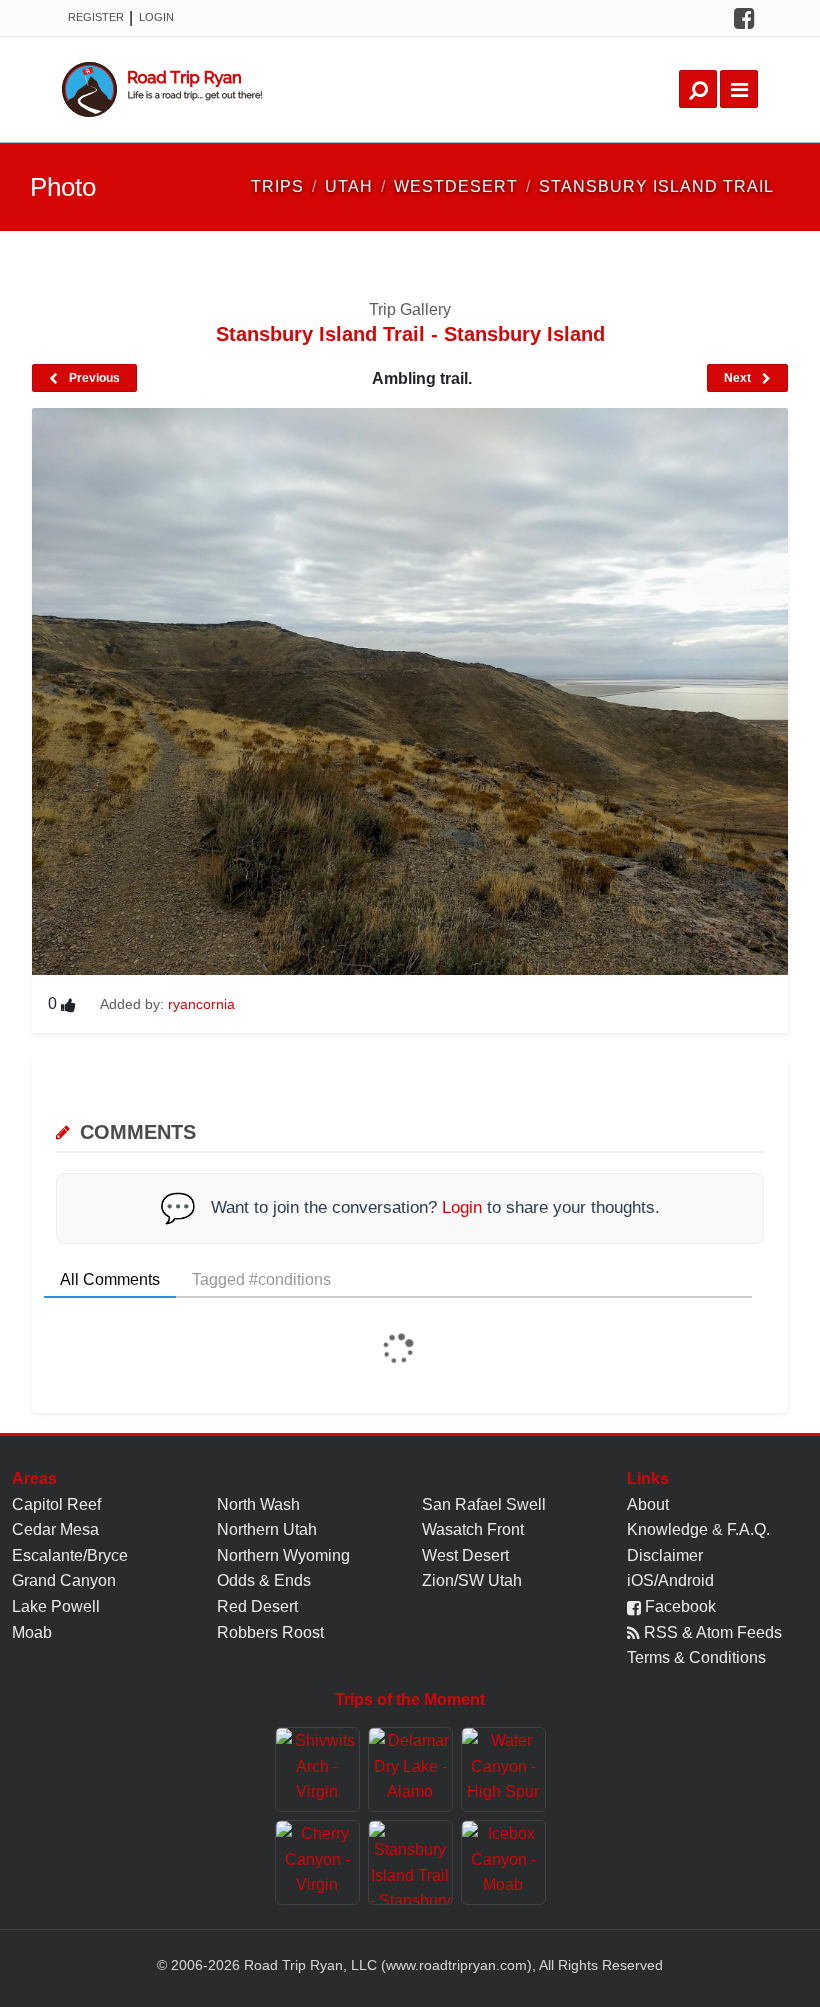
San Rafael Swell (484, 1504)
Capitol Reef (56, 1504)
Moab (32, 1632)
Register (96, 17)
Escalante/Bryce (70, 1555)
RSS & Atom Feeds (711, 1632)
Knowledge (667, 1529)
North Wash (258, 1504)
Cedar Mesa (55, 1529)
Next (739, 378)
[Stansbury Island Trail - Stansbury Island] (410, 1862)
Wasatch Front (473, 1529)
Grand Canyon (64, 1580)
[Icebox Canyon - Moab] (503, 1862)
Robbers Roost (270, 1632)
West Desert (465, 1555)
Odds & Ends (264, 1580)
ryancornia (201, 1004)
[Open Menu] (739, 89)
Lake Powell (56, 1606)
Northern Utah (267, 1529)
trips (277, 186)
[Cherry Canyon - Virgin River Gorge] (317, 1862)
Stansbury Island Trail (656, 186)
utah (349, 186)
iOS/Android (670, 1580)
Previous (93, 378)
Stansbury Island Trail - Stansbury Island (410, 334)
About (648, 1504)
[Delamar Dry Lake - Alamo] (410, 1769)
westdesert (456, 186)
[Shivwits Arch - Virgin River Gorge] (317, 1769)
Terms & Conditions (696, 1657)
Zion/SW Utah (472, 1580)
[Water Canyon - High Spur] (503, 1769)
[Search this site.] (698, 89)
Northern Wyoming (283, 1555)
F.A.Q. (748, 1529)
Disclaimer (665, 1555)
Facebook (678, 1606)
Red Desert (257, 1606)
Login (156, 17)
